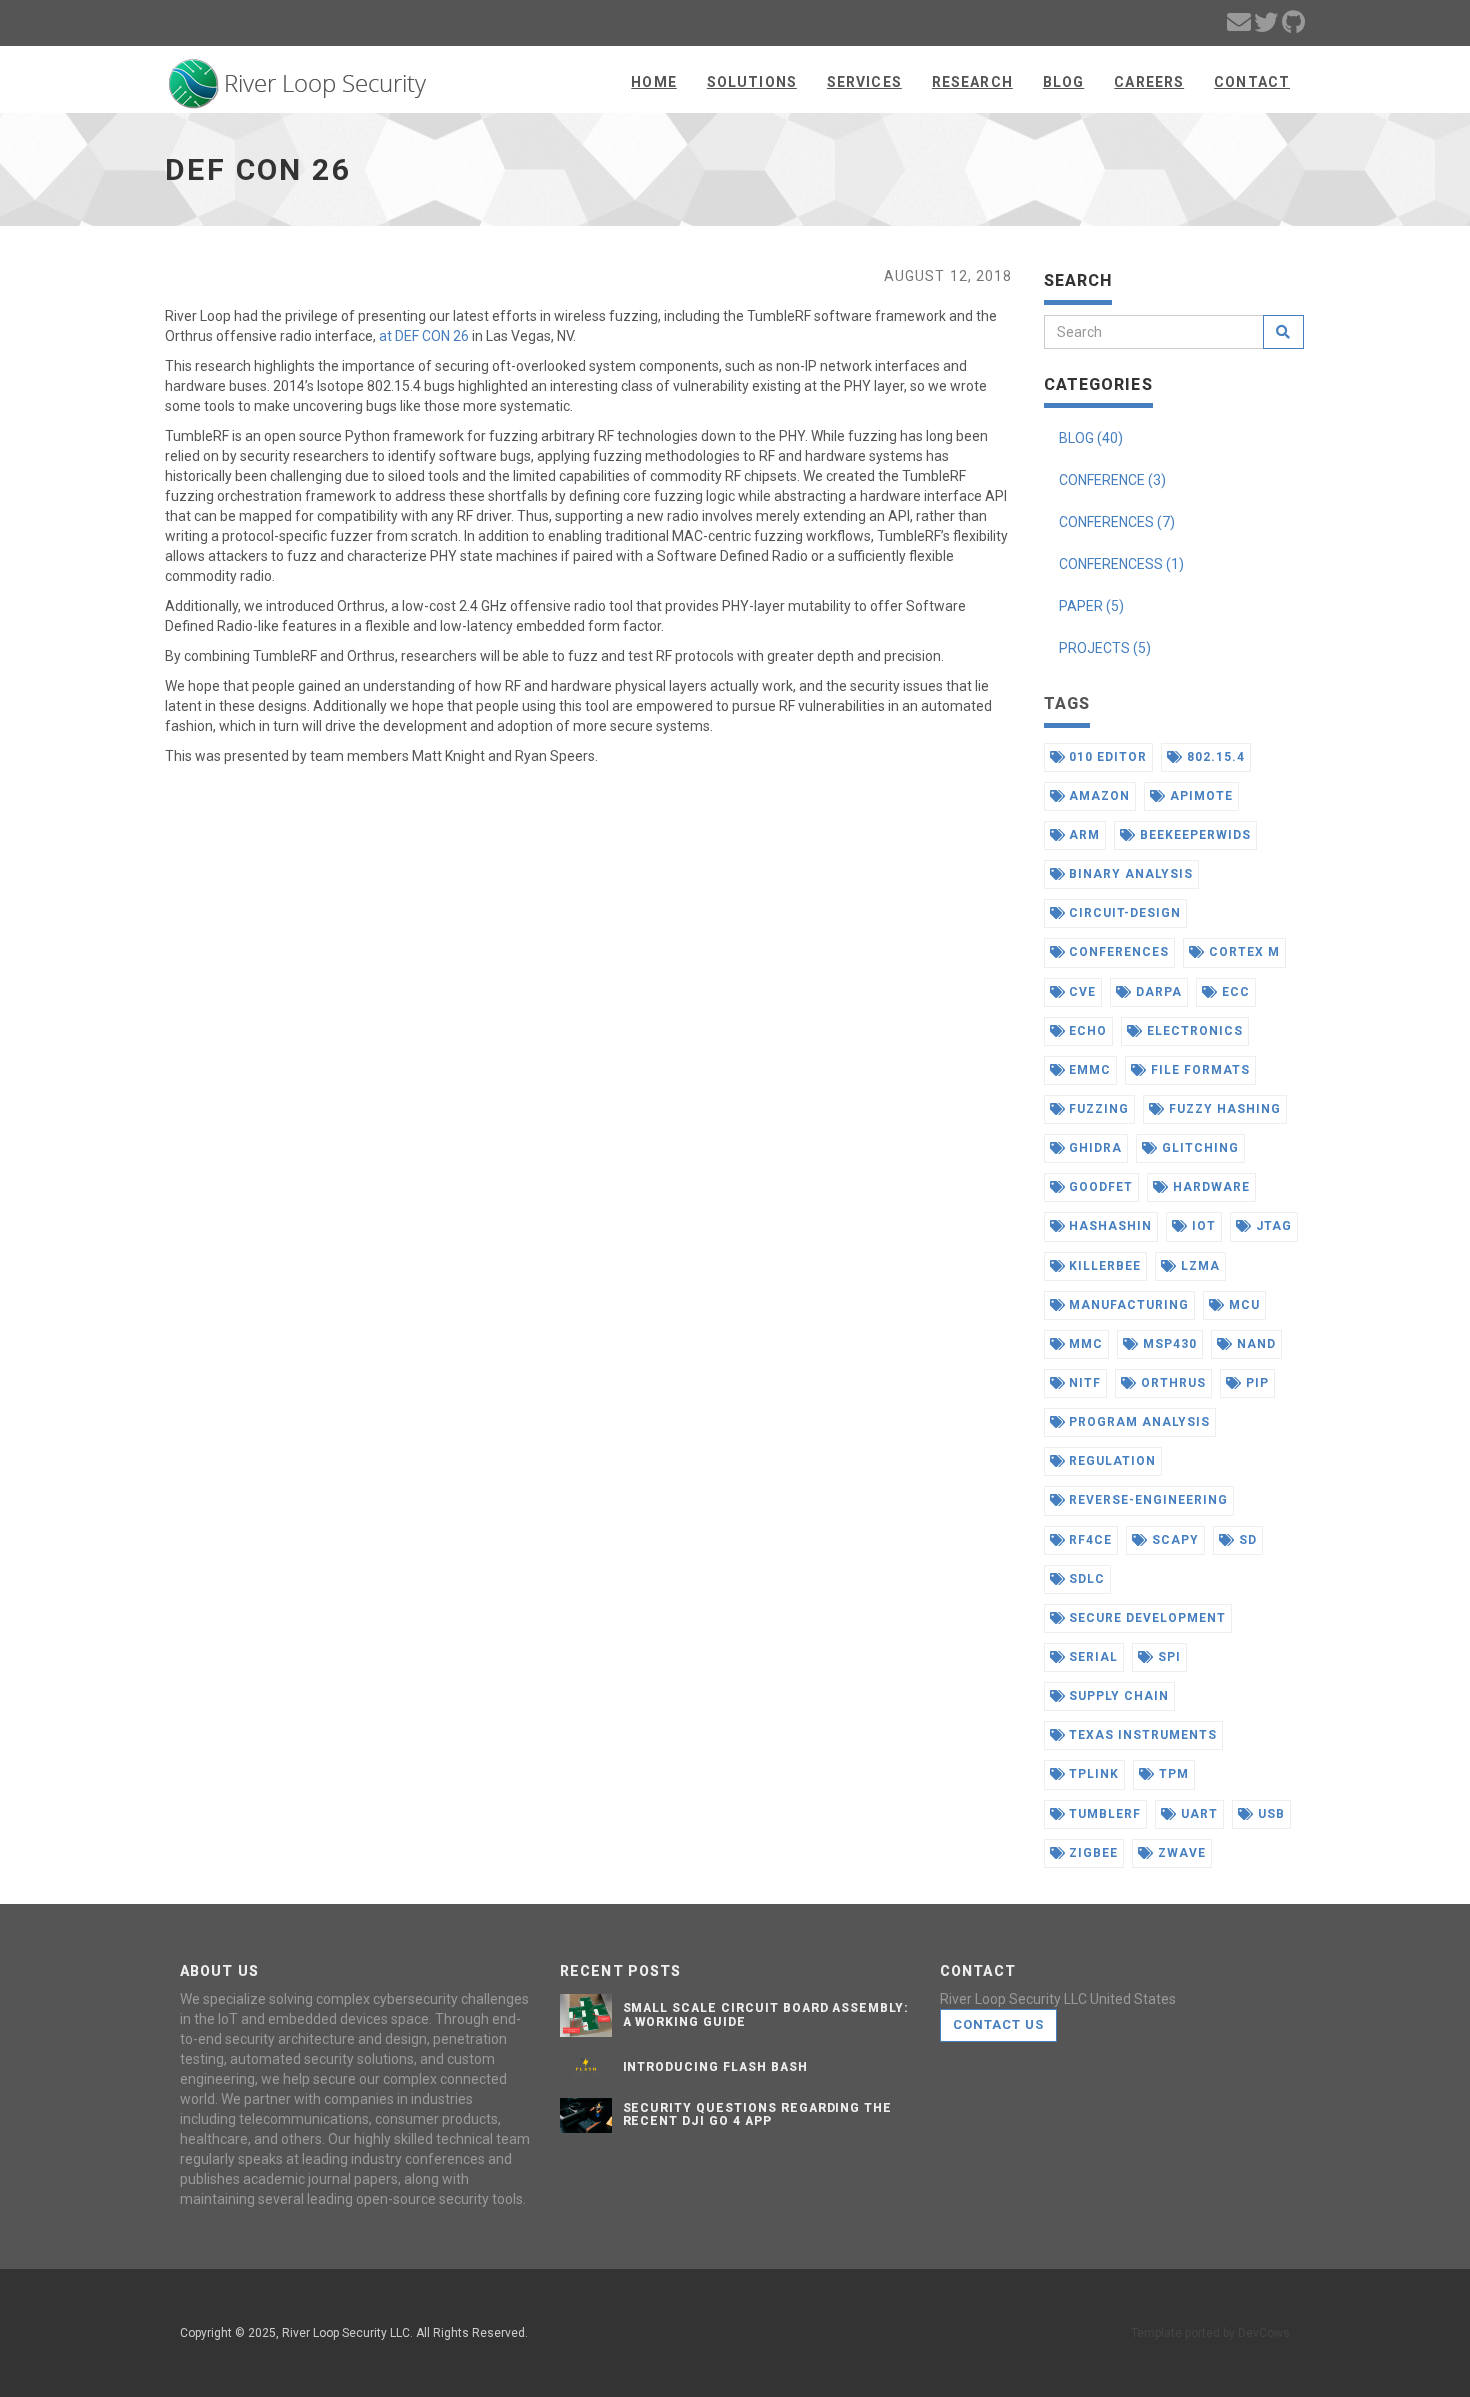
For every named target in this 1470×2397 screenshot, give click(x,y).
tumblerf (1103, 1814)
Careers (1149, 82)
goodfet (1099, 1187)
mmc (1084, 1344)
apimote (1199, 796)
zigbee (1091, 1853)
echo (1086, 1031)
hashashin (1108, 1226)
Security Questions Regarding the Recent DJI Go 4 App (758, 2114)
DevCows (1264, 2333)
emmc (1088, 1070)
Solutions (752, 82)
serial (1091, 1657)
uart (1197, 1814)
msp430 (1168, 1344)
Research (972, 82)
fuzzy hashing (1222, 1109)
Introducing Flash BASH (715, 2067)
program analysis (1137, 1422)
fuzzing (1097, 1109)
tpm (1172, 1774)
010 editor (1106, 757)
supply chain (1116, 1696)
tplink (1092, 1774)
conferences (1117, 952)
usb (1269, 1814)
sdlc (1085, 1579)
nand (1254, 1344)
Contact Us (998, 2024)
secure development (1145, 1618)
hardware (1209, 1187)
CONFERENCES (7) (1117, 522)
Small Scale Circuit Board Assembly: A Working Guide (766, 2014)
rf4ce (1088, 1540)
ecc (1234, 992)
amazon (1097, 796)
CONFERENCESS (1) (1121, 564)
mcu (1242, 1305)
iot (1202, 1226)
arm (1082, 835)
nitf (1083, 1383)
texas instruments (1140, 1735)
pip (1255, 1383)
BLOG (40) (1091, 438)
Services (864, 82)
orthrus (1171, 1383)
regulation (1110, 1461)
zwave (1180, 1853)
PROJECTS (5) (1105, 648)
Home (653, 82)
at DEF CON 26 (424, 336)
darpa (1157, 992)
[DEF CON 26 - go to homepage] (297, 77)
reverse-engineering (1146, 1500)
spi (1167, 1657)
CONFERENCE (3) (1112, 480)
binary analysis (1128, 874)
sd (1246, 1540)
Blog (1063, 82)
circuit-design (1122, 913)
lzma (1198, 1266)
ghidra (1093, 1148)
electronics (1193, 1031)
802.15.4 (1214, 757)
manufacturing (1126, 1305)
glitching (1198, 1148)
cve (1080, 992)
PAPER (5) (1091, 606)
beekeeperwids (1193, 835)
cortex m (1242, 952)
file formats (1198, 1070)
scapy (1173, 1540)
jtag (1272, 1226)
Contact (1252, 82)
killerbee (1103, 1266)
